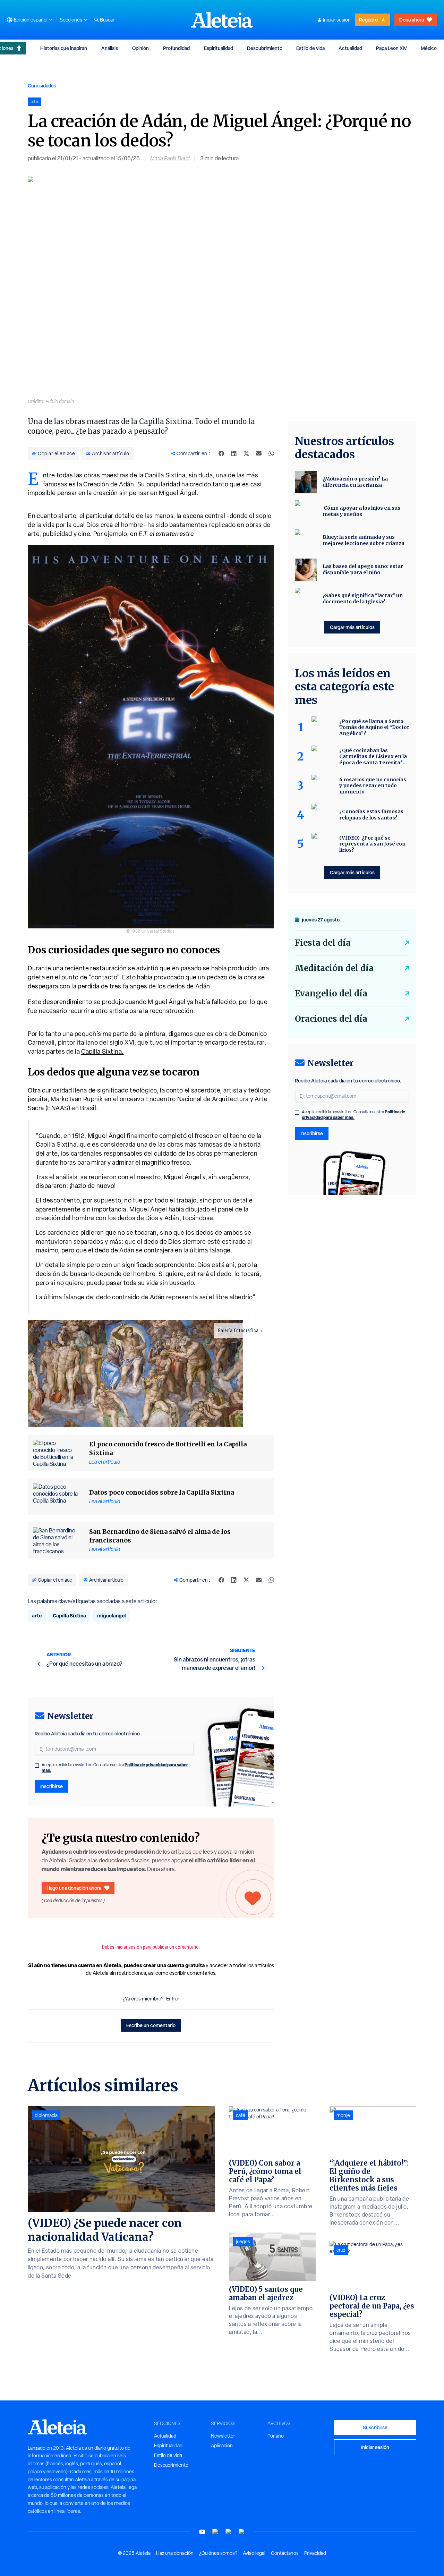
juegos (243, 2242)
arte (37, 1616)
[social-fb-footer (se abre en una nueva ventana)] (215, 2532)
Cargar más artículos (352, 627)
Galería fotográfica (238, 1330)
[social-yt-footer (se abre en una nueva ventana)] (202, 2532)
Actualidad (350, 48)
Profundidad (176, 48)
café (241, 2115)
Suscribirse (375, 2427)
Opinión (140, 48)
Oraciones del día (331, 1019)
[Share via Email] (259, 453)
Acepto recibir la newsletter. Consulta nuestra (115, 1768)
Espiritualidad (219, 48)
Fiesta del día (323, 943)
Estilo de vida (310, 48)
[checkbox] (37, 1766)
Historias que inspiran (64, 48)
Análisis (110, 48)
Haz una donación (175, 2553)
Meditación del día (334, 968)
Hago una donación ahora (74, 1888)
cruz (341, 2250)
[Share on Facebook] (221, 453)
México (429, 48)
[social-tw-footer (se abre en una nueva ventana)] (229, 2532)
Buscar (107, 20)
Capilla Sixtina (69, 1616)
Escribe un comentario (151, 2025)
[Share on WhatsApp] (271, 453)
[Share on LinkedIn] (234, 453)
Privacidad (315, 2553)
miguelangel (112, 1616)
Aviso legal (254, 2553)
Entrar (173, 1999)
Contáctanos (285, 2553)
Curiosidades (42, 86)
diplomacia (46, 2115)
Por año (276, 2436)
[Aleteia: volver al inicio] (222, 20)
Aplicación (222, 2446)
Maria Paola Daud (170, 158)
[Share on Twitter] (246, 453)
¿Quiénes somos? (218, 2553)
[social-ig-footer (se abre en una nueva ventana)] (242, 2532)
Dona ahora (412, 20)
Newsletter (223, 2436)
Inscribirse (52, 1786)
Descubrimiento (265, 48)
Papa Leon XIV (391, 48)
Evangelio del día (331, 993)
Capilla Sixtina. (103, 1051)
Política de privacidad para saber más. (353, 1115)
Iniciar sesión (337, 20)
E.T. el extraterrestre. (167, 534)
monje (343, 2115)
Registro (368, 20)
